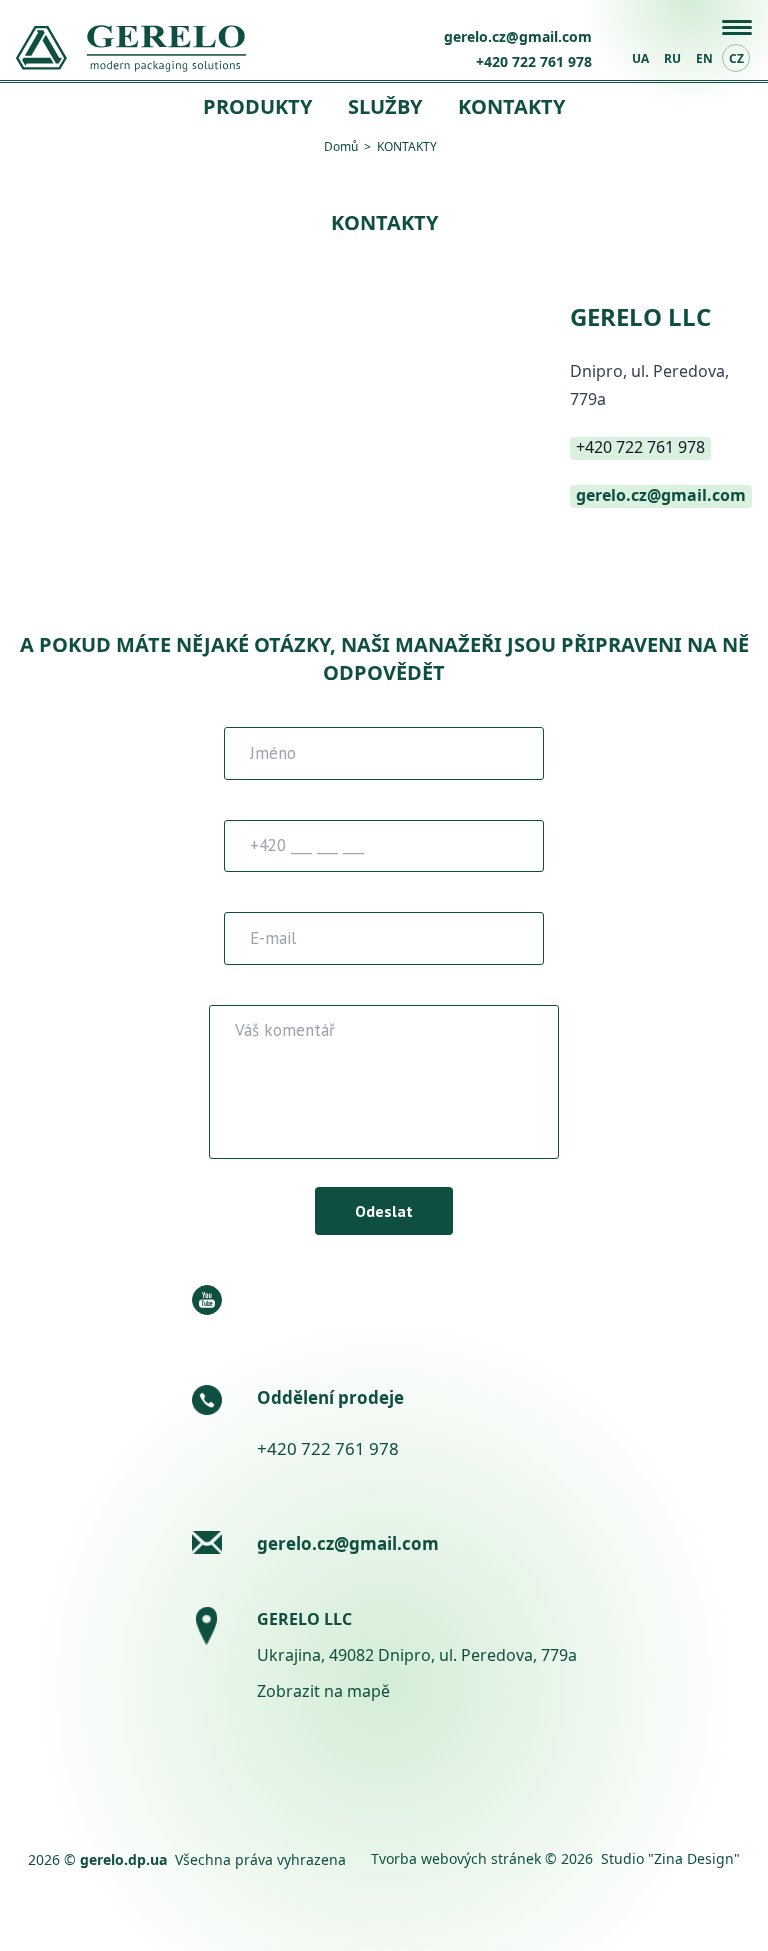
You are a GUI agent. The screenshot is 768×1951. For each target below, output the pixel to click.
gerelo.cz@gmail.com (518, 36)
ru (672, 58)
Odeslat (384, 1211)
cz (736, 58)
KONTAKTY (511, 106)
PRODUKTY (257, 106)
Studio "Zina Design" (670, 1858)
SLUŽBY (385, 106)
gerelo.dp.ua (123, 1859)
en (704, 58)
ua (640, 58)
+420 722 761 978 (534, 61)
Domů (341, 146)
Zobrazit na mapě (323, 1691)
